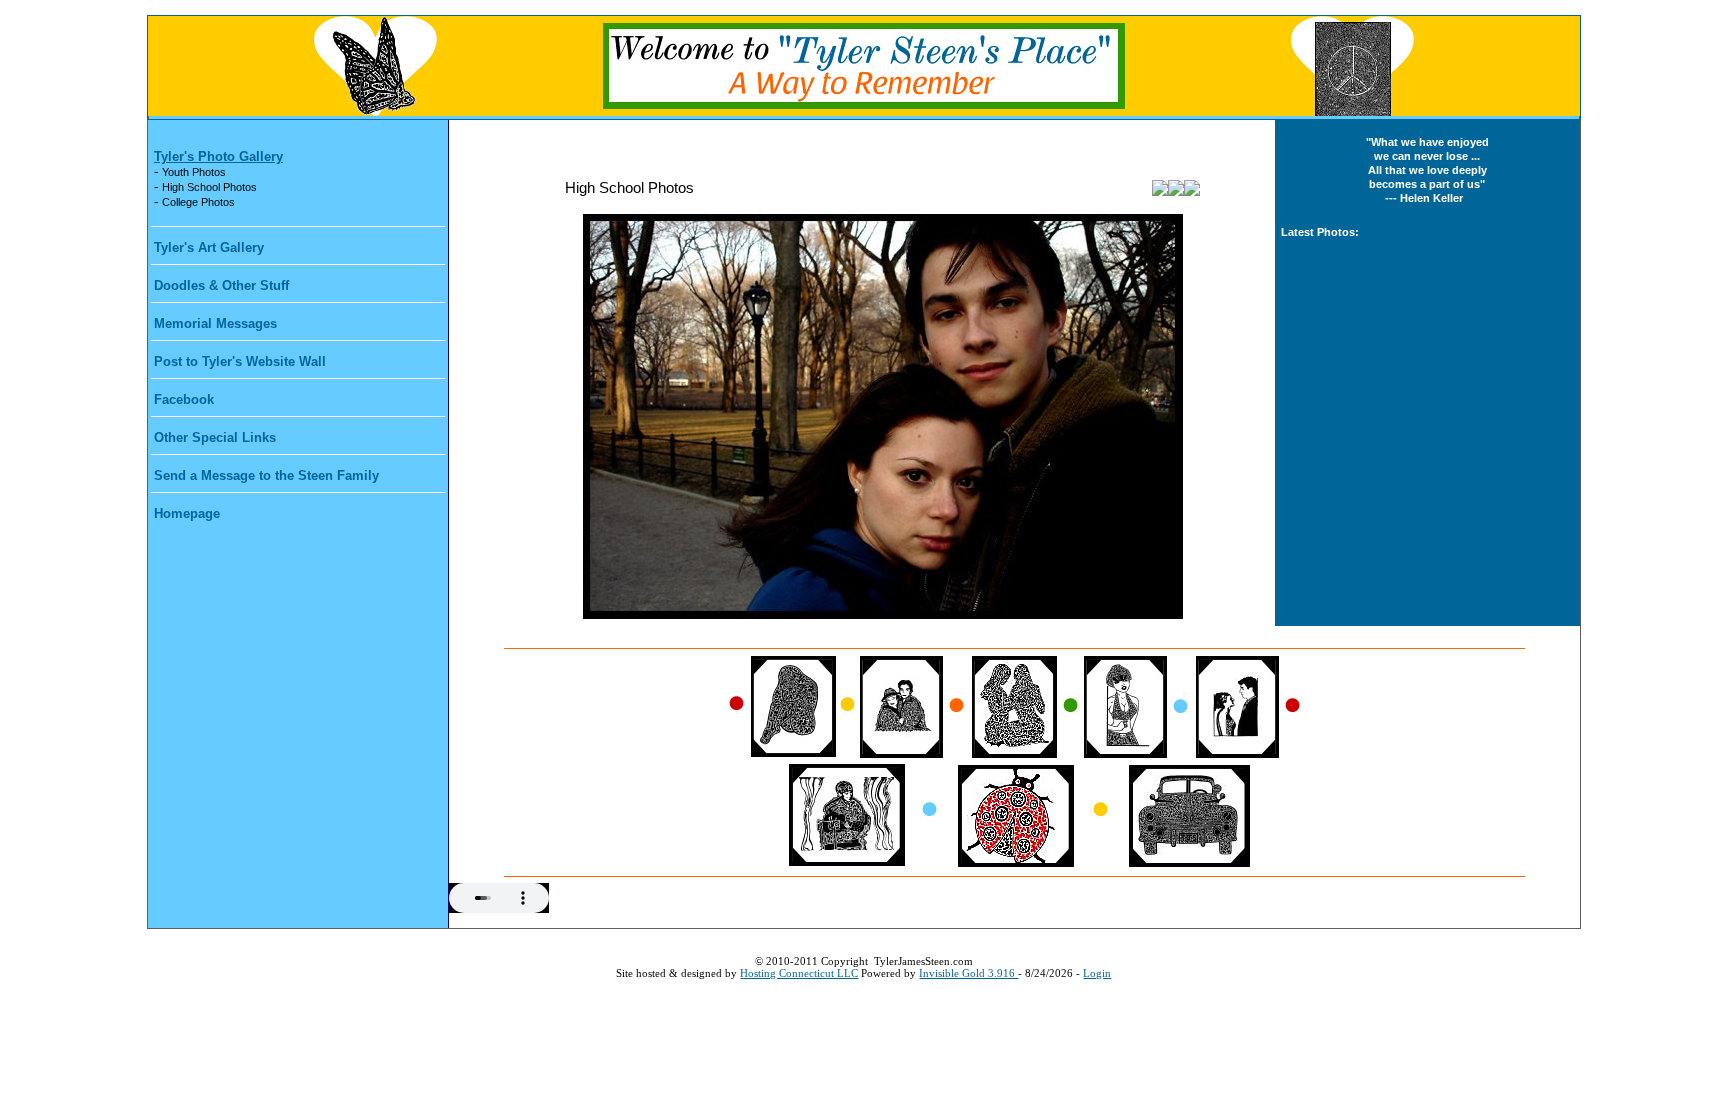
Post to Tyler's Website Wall (240, 361)
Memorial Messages (215, 323)
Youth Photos (194, 172)
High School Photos (209, 187)
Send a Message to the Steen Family (266, 475)
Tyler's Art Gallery (209, 247)
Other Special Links (215, 437)
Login (1097, 973)
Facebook (184, 399)
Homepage (187, 513)
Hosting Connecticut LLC (799, 973)
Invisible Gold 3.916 (968, 973)
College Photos (198, 202)
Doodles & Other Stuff (221, 285)
